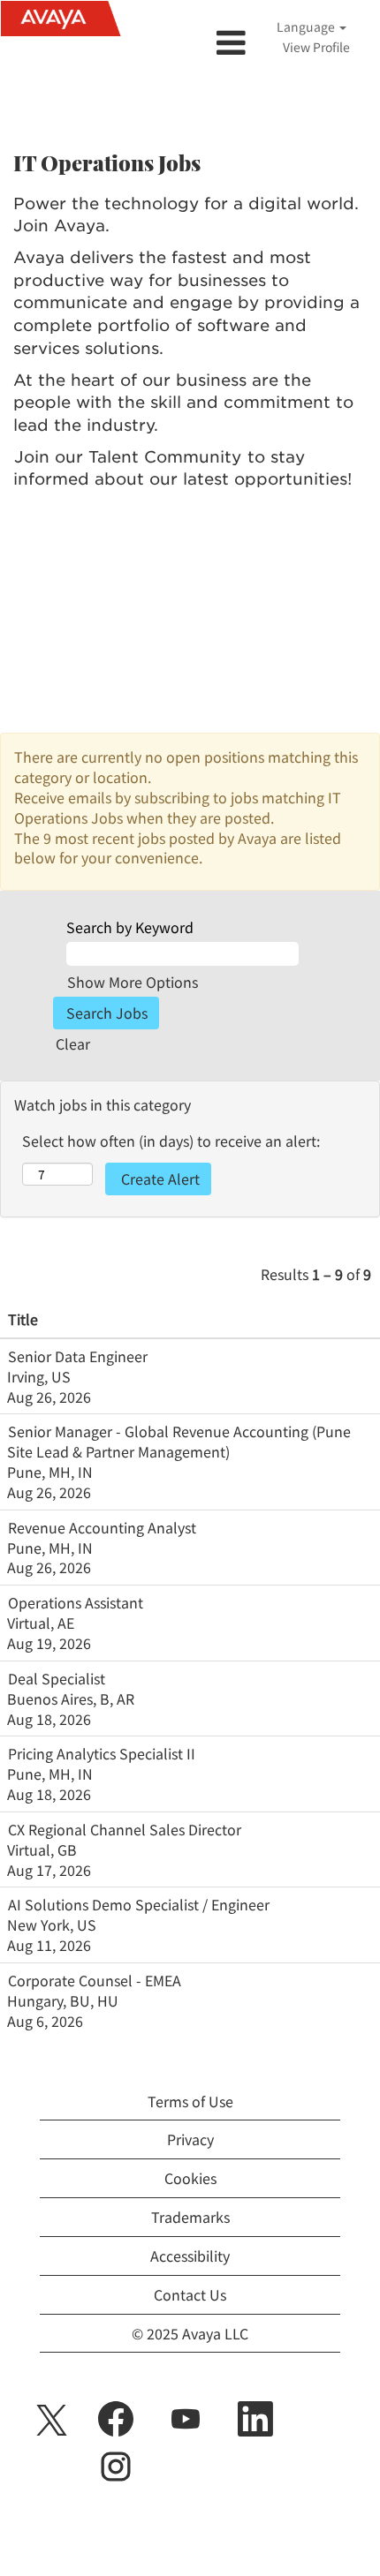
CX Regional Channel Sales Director (125, 1829)
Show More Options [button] (133, 982)
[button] (190, 42)
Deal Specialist (57, 1678)
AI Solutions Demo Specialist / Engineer (139, 1904)
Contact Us (190, 2294)
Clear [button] (73, 1043)
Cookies (190, 2178)
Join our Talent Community (128, 457)
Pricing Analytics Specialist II (102, 1753)
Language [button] (307, 26)
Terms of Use (190, 2101)
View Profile (316, 47)
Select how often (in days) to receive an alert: (171, 1141)
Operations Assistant (76, 1602)
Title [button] (23, 1319)
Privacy (190, 2139)
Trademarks (190, 2217)
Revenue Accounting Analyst (102, 1527)
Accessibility (190, 2256)
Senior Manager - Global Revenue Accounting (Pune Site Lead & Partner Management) (179, 1441)
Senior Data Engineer (78, 1356)
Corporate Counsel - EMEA (95, 1980)
